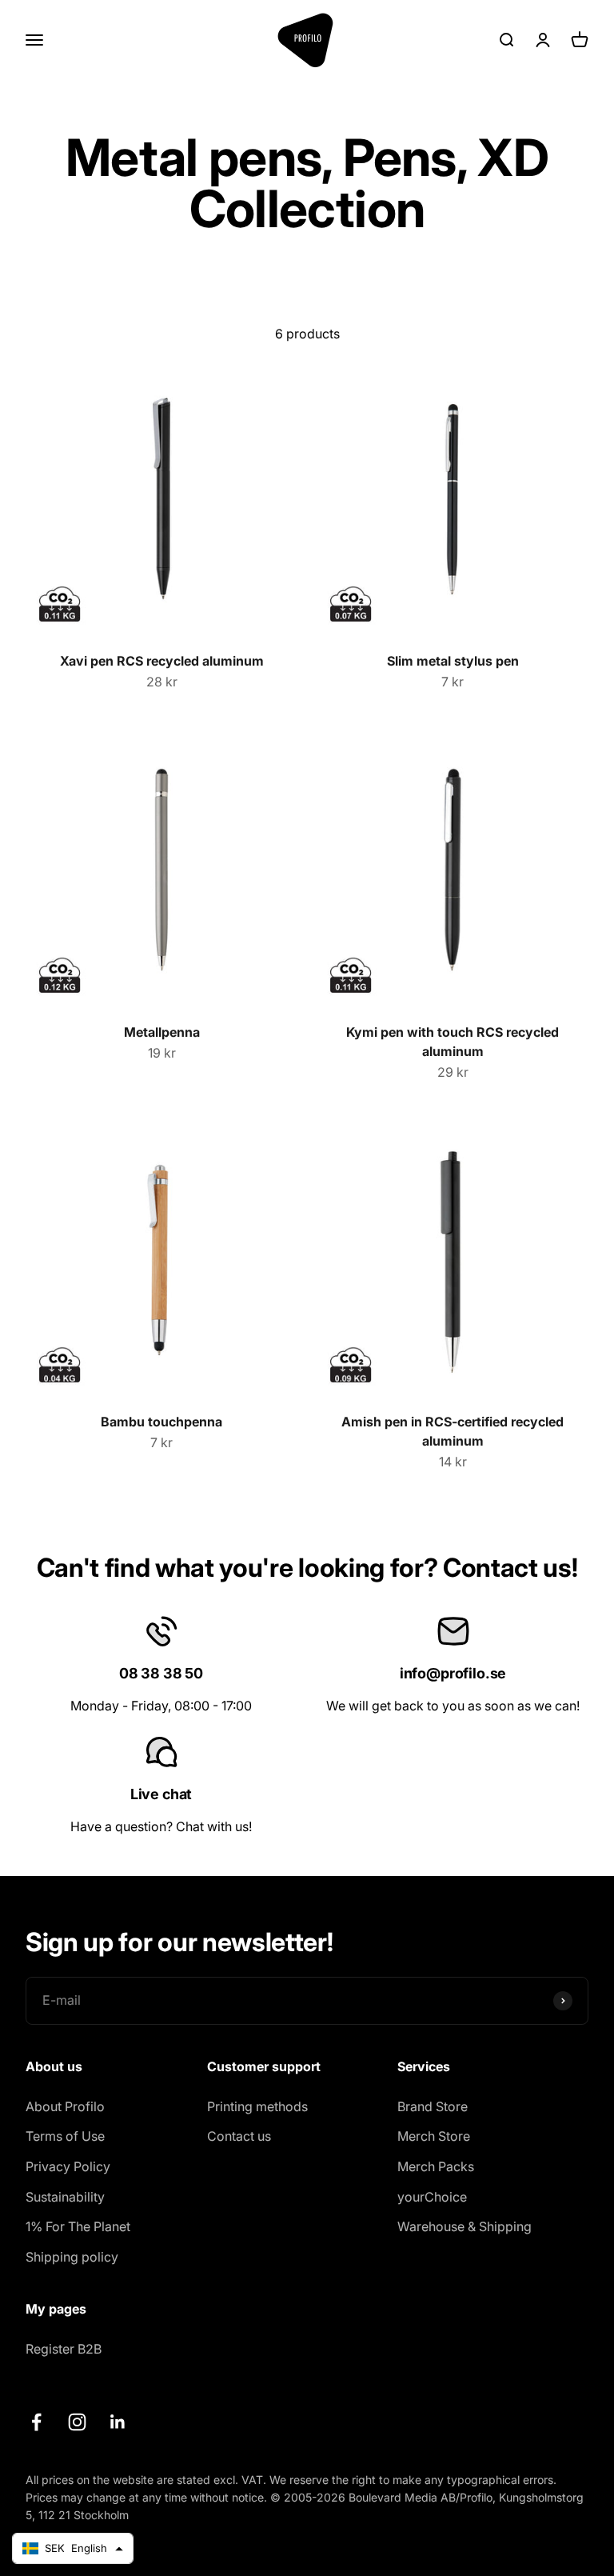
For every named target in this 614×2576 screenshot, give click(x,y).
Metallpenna (162, 1032)
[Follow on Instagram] (77, 2422)
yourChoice (432, 2197)
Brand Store (433, 2106)
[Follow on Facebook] (36, 2422)
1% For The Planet (78, 2226)
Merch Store (434, 2136)
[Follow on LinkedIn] (118, 2422)
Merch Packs (436, 2166)
